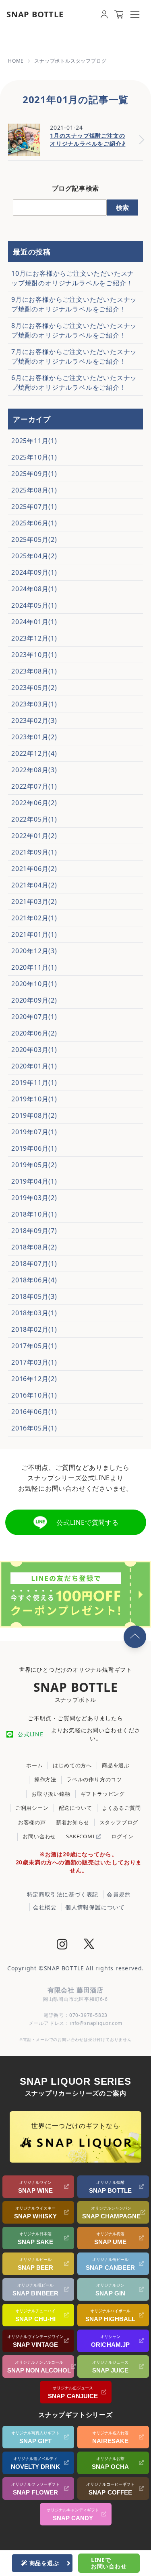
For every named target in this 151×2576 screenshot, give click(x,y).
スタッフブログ (119, 1822)
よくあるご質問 (122, 1808)
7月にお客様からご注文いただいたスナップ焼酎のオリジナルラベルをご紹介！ (74, 356)
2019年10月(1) (34, 1099)
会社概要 (45, 1907)
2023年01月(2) (34, 737)
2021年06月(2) (34, 869)
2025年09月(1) (34, 474)
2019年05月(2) (34, 1165)
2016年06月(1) (34, 1412)
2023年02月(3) (34, 720)
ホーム (34, 1765)
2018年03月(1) (34, 1313)
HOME (16, 61)
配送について (75, 1808)
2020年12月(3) (34, 951)
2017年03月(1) (34, 1362)
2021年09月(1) (34, 852)
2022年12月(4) (34, 753)
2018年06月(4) (34, 1280)
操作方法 (45, 1779)
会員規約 (119, 1894)
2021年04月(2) (34, 885)
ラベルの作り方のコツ (94, 1779)
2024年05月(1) (34, 605)
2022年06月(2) (34, 803)
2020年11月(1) (34, 967)
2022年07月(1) (34, 786)
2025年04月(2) (34, 556)
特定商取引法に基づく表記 (63, 1894)
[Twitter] (89, 1945)
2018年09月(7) (34, 1231)
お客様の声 (32, 1822)
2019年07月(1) (34, 1132)
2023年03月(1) (34, 704)
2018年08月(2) (34, 1247)
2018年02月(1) (34, 1329)
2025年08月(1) (34, 490)
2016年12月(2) (34, 1379)
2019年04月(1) (34, 1181)
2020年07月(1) (34, 1017)
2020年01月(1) (34, 1066)
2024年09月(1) (34, 572)
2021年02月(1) (34, 918)
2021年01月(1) (34, 934)
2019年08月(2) (34, 1115)
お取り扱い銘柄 (51, 1794)
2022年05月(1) (34, 819)
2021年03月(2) (34, 901)
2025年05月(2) (34, 539)
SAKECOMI (81, 1836)
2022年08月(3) (34, 770)
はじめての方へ (72, 1765)
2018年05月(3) (34, 1296)
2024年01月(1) (34, 622)
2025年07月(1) (34, 507)
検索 (122, 208)
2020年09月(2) (34, 1000)
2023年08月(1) (34, 671)
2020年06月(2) (34, 1033)
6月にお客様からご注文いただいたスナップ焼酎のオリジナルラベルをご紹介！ (74, 383)
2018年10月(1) (34, 1214)
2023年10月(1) (34, 655)
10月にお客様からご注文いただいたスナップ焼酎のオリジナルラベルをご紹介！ (73, 278)
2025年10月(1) (34, 457)
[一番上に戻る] (135, 1637)
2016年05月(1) (34, 1428)
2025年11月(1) (34, 441)
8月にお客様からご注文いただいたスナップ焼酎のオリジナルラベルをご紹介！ (74, 330)
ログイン (122, 1836)
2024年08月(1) (34, 589)
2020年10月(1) (34, 984)
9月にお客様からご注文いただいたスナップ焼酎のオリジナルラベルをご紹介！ (74, 304)
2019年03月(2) (34, 1198)
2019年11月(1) (34, 1082)
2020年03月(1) (34, 1050)
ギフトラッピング (103, 1794)
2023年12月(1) (34, 638)
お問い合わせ (39, 1836)
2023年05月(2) (34, 688)
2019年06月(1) (34, 1148)
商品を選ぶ (116, 1765)
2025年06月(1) (34, 523)
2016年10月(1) (34, 1395)
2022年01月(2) (34, 836)
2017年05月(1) (34, 1346)
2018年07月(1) (34, 1264)
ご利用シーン (32, 1808)
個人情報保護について (95, 1907)
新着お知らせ (73, 1822)
